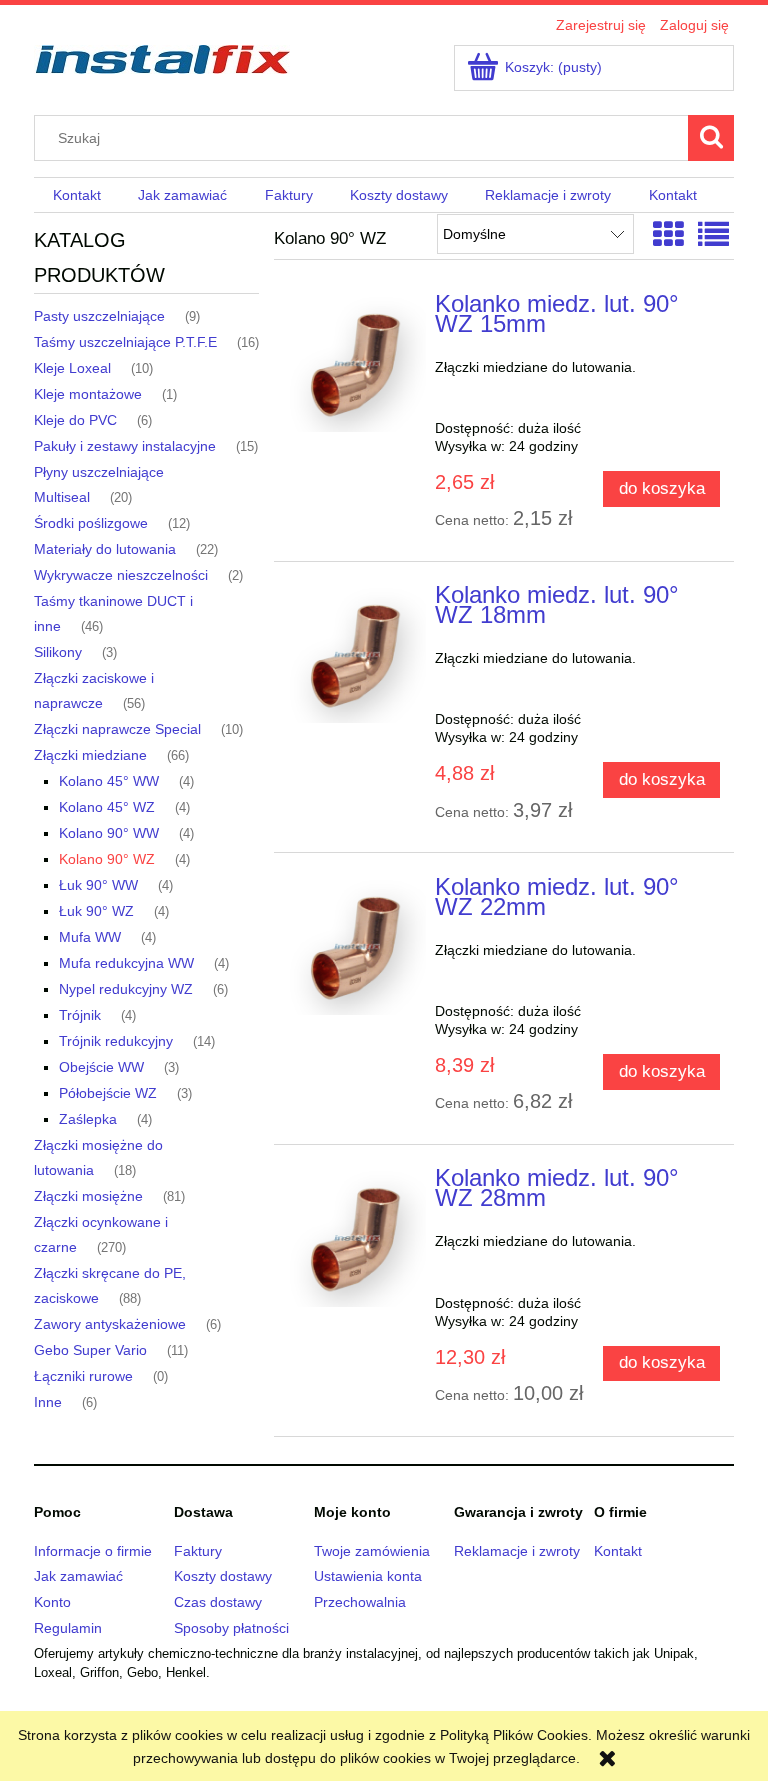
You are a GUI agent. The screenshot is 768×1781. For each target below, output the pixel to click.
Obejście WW (101, 1067)
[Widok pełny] (713, 235)
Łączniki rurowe (83, 1376)
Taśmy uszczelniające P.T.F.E (125, 342)
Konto (52, 1602)
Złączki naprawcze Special (117, 729)
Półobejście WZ (108, 1093)
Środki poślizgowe (91, 523)
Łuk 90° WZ (96, 911)
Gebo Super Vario (90, 1350)
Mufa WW (90, 937)
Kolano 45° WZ (107, 807)
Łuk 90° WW (98, 885)
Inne (48, 1402)
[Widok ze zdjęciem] (668, 235)
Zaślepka (88, 1119)
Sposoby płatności (231, 1628)
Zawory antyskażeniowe (110, 1324)
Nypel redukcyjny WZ (126, 989)
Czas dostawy (218, 1602)
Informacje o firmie (93, 1551)
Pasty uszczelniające (99, 316)
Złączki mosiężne (88, 1196)
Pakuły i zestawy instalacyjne (125, 446)
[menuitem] (76, 196)
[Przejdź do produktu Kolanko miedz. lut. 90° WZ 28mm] (357, 1237)
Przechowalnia (360, 1602)
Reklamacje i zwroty (517, 1551)
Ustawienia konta (368, 1576)
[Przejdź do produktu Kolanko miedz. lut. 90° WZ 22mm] (357, 946)
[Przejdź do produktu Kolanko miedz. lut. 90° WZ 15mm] (357, 363)
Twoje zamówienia (372, 1551)
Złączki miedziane (90, 755)
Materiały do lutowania (105, 549)
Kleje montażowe (88, 394)
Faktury (198, 1551)
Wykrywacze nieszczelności (121, 575)
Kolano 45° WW (109, 781)
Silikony (58, 652)
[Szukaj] (711, 138)
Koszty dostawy (223, 1576)
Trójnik (80, 1015)
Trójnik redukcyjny (116, 1041)
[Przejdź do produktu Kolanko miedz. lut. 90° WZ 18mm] (357, 654)
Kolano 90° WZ (107, 859)
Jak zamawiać (78, 1576)
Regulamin (68, 1628)
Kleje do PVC (75, 420)
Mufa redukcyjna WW (126, 963)
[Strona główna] (162, 57)
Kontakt (618, 1551)
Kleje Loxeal (72, 368)
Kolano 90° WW (109, 833)
